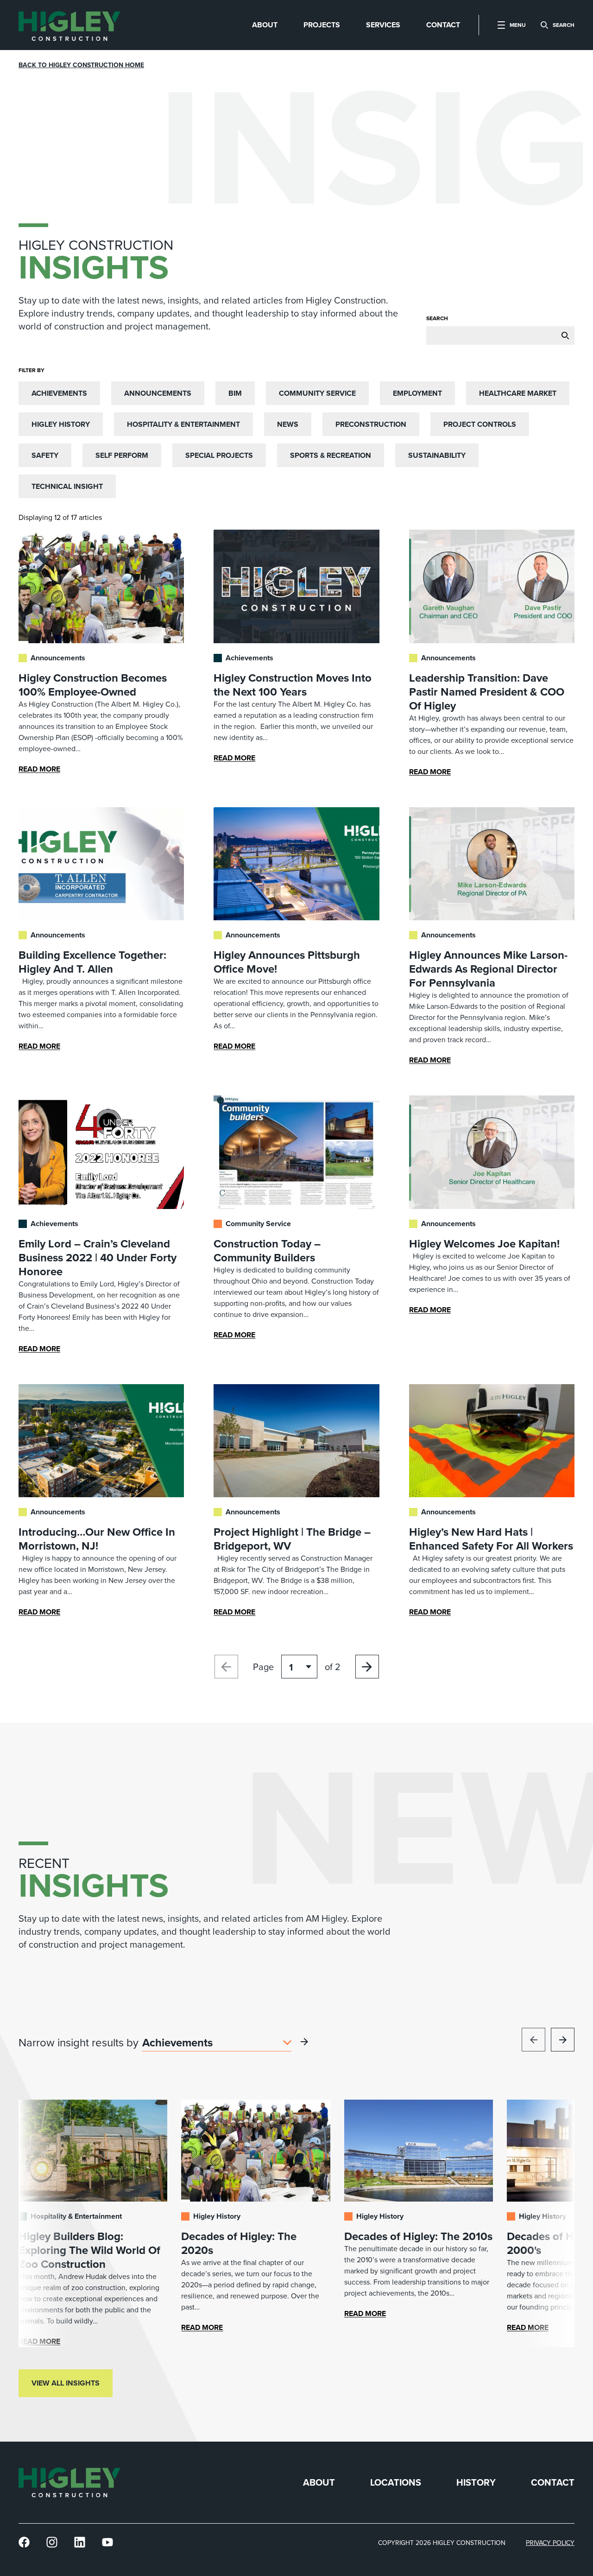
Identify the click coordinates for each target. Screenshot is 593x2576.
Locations (396, 2483)
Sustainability (437, 455)
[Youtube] (107, 2542)
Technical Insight (67, 486)
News (288, 424)
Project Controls (480, 424)
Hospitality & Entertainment (183, 424)
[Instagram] (52, 2542)
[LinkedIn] (80, 2542)
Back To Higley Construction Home (81, 65)
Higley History (61, 424)
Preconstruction (371, 424)
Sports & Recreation (331, 455)
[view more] (304, 2042)
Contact (553, 2483)
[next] (563, 2040)
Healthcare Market (518, 393)
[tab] (265, 25)
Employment (417, 393)
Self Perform (122, 455)
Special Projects (219, 455)
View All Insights (66, 2383)
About (319, 2483)
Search (437, 318)
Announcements (158, 393)
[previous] (533, 2040)
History (476, 2483)
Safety (45, 455)
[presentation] (69, 25)
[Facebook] (24, 2542)
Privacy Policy (550, 2543)
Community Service (317, 393)
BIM (235, 393)
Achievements (59, 393)
